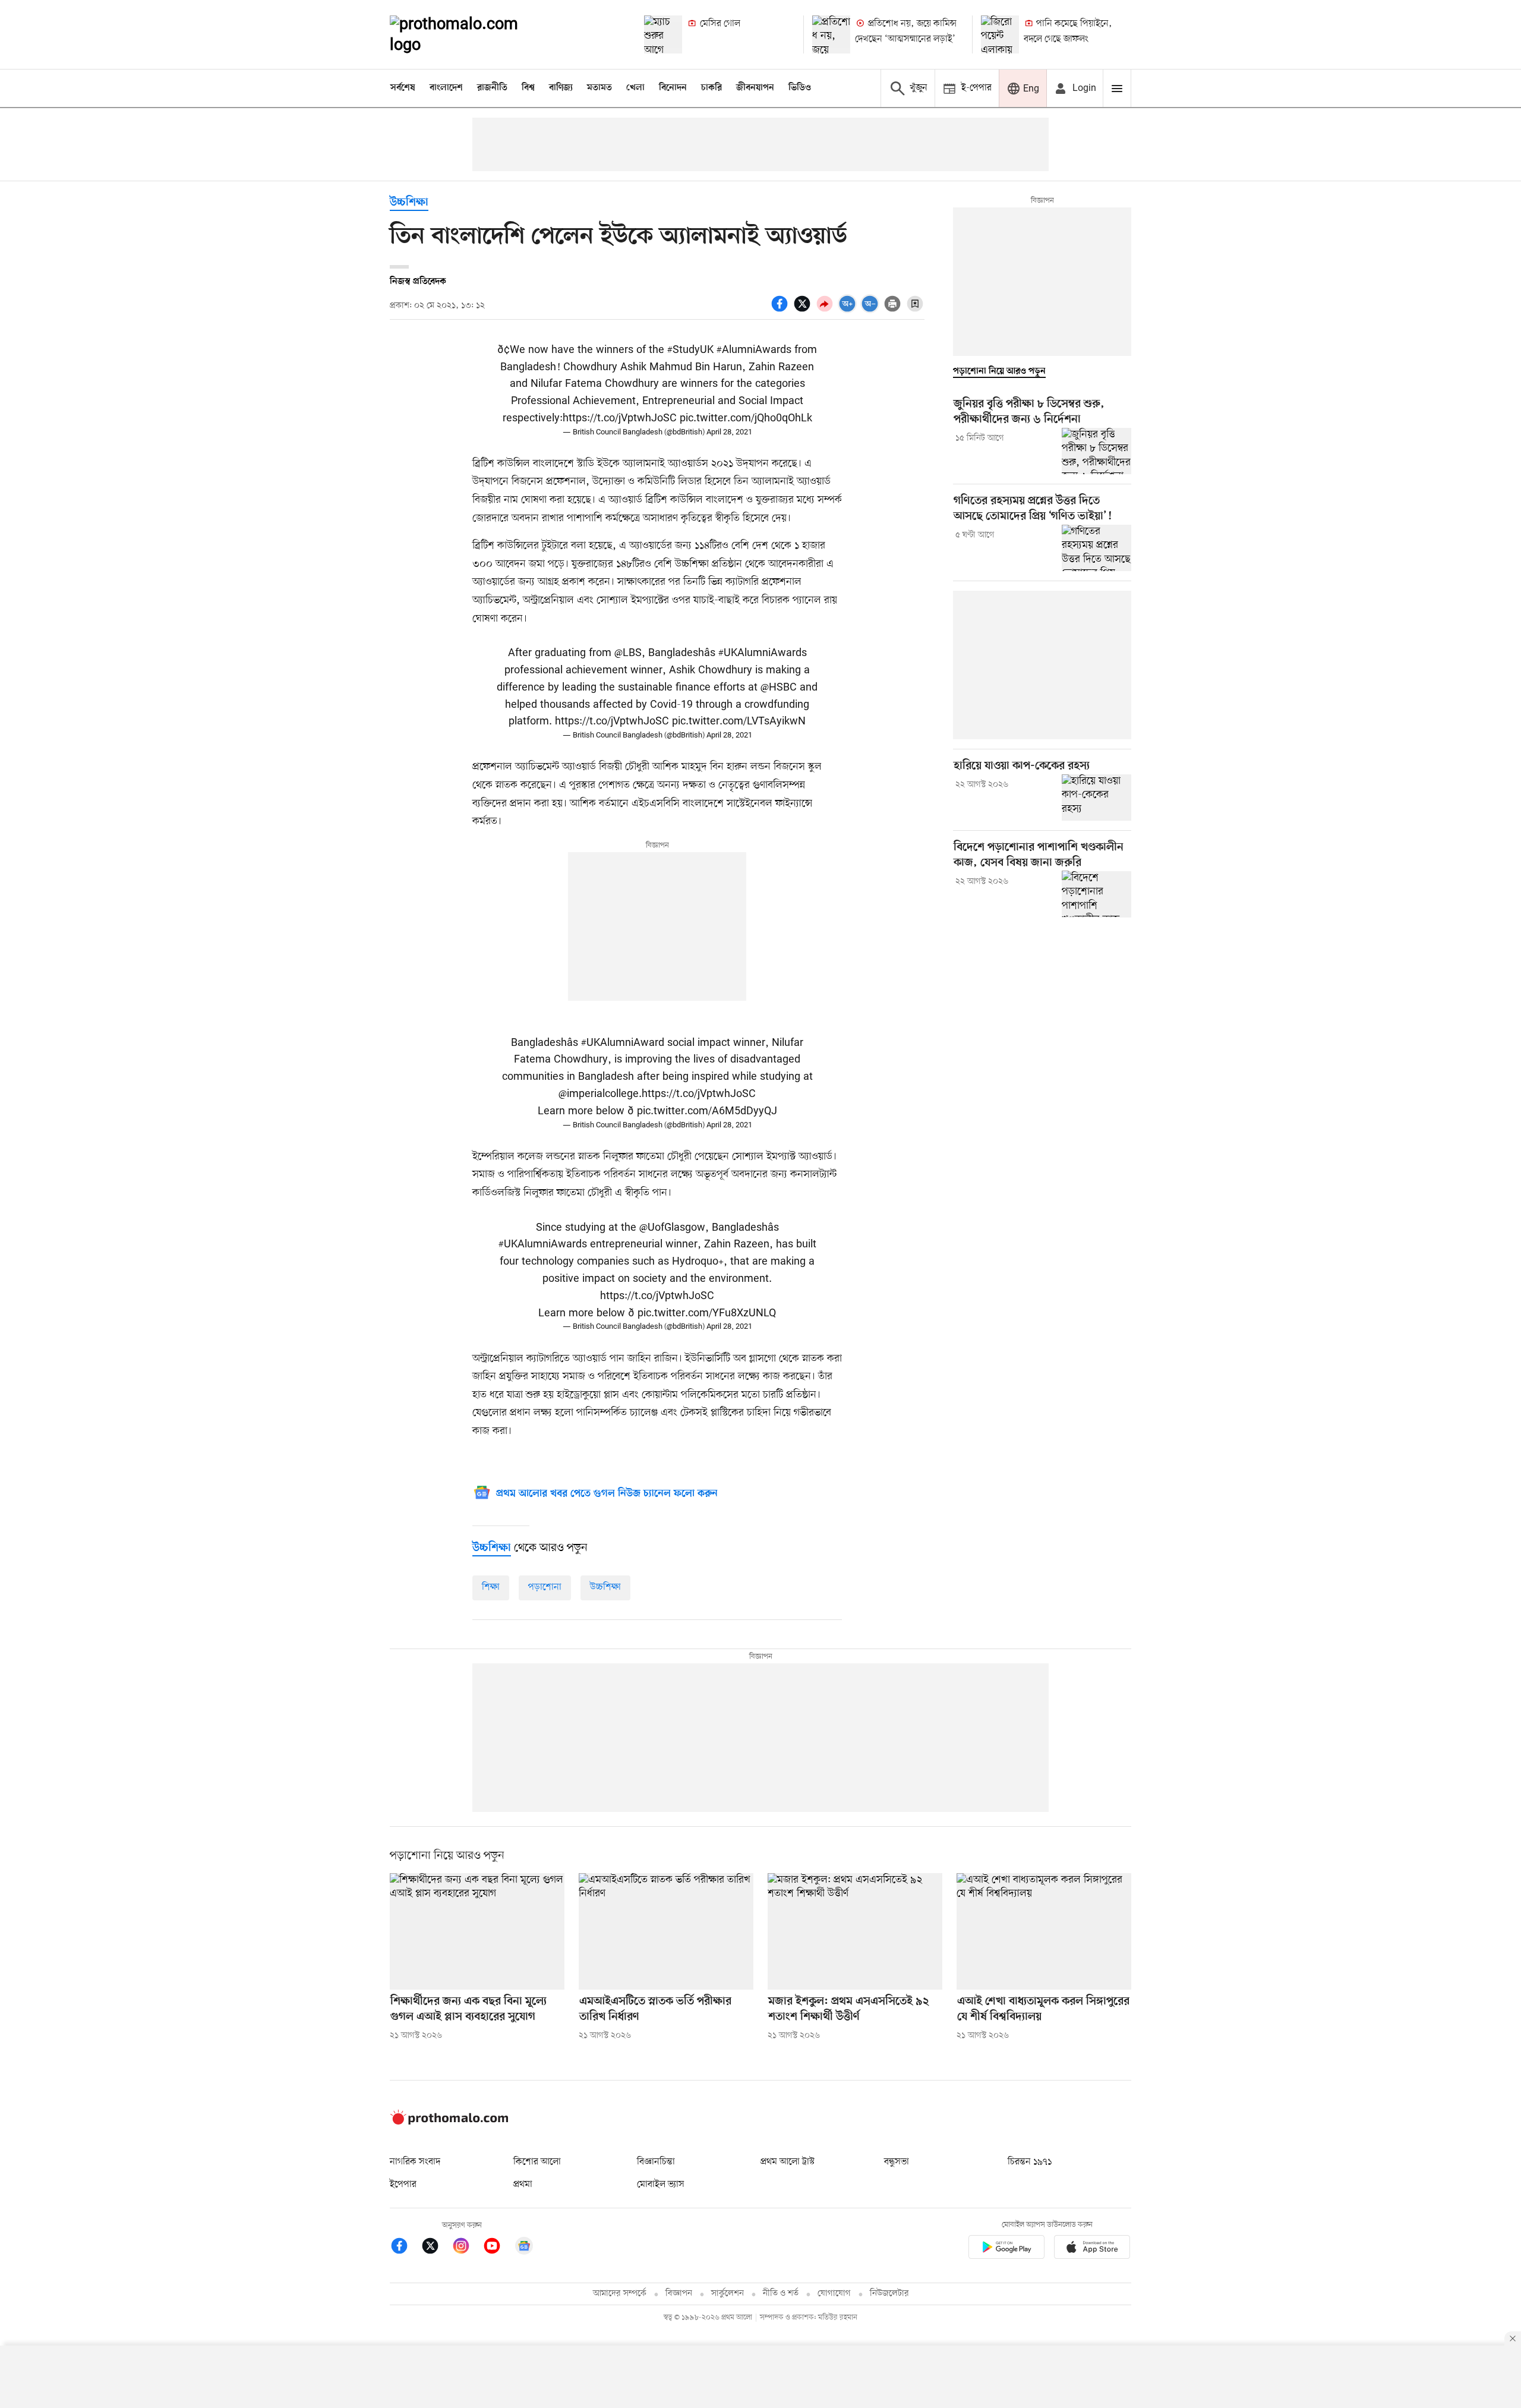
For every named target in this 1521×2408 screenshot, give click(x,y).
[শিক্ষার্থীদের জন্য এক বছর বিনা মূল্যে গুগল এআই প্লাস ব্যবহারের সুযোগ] (477, 1931)
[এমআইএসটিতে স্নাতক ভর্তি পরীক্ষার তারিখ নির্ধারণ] (666, 1931)
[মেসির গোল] (663, 34)
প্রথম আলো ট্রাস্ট (788, 2162)
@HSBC (779, 688)
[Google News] (524, 2248)
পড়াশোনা (545, 1587)
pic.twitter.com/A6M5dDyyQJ (707, 1111)
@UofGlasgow (672, 1228)
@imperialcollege (599, 1094)
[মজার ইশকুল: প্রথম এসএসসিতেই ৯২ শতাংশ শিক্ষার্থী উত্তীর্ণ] (855, 1931)
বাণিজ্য (561, 88)
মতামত (599, 88)
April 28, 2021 (729, 432)
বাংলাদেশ (446, 88)
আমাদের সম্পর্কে (620, 2294)
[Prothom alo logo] (449, 2122)
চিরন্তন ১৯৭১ (1030, 2162)
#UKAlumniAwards (763, 653)
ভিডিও (800, 88)
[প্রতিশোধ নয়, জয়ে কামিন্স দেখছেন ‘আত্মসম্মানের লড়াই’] (831, 34)
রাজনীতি (492, 88)
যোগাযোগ (834, 2294)
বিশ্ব (528, 88)
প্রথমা (523, 2185)
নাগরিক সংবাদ (415, 2162)
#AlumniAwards (754, 350)
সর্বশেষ (403, 88)
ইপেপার (403, 2185)
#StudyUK (690, 350)
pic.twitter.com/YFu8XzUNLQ (707, 1313)
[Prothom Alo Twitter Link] (436, 2248)
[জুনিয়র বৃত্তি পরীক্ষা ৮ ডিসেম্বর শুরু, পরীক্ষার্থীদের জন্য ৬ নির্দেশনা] (1096, 451)
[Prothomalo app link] (1006, 2249)
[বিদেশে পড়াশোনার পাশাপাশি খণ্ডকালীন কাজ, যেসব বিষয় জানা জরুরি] (1096, 894)
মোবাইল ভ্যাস (661, 2185)
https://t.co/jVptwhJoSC (620, 418)
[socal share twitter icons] (804, 310)
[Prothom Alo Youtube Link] (498, 2248)
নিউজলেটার (889, 2294)
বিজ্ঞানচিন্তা (656, 2162)
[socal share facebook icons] (781, 310)
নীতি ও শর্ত (781, 2294)
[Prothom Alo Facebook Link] (405, 2248)
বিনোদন (673, 88)
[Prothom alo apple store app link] (1092, 2249)
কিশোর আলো (537, 2162)
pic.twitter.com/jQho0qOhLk (746, 418)
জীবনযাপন (755, 88)
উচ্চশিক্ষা (409, 203)
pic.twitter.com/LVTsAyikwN (739, 721)
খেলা (635, 88)
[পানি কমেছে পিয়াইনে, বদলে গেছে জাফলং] (1000, 34)
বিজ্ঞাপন (679, 2294)
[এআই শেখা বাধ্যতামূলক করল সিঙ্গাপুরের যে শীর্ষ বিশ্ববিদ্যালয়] (1044, 1931)
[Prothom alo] (470, 34)
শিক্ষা (491, 1587)
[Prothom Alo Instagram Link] (467, 2248)
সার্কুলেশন (728, 2294)
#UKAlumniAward (623, 1043)
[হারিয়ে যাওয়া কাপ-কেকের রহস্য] (1096, 798)
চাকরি (711, 88)
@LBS (628, 653)
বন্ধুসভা (897, 2162)
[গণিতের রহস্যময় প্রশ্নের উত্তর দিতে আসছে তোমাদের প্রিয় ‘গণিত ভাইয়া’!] (1096, 548)
